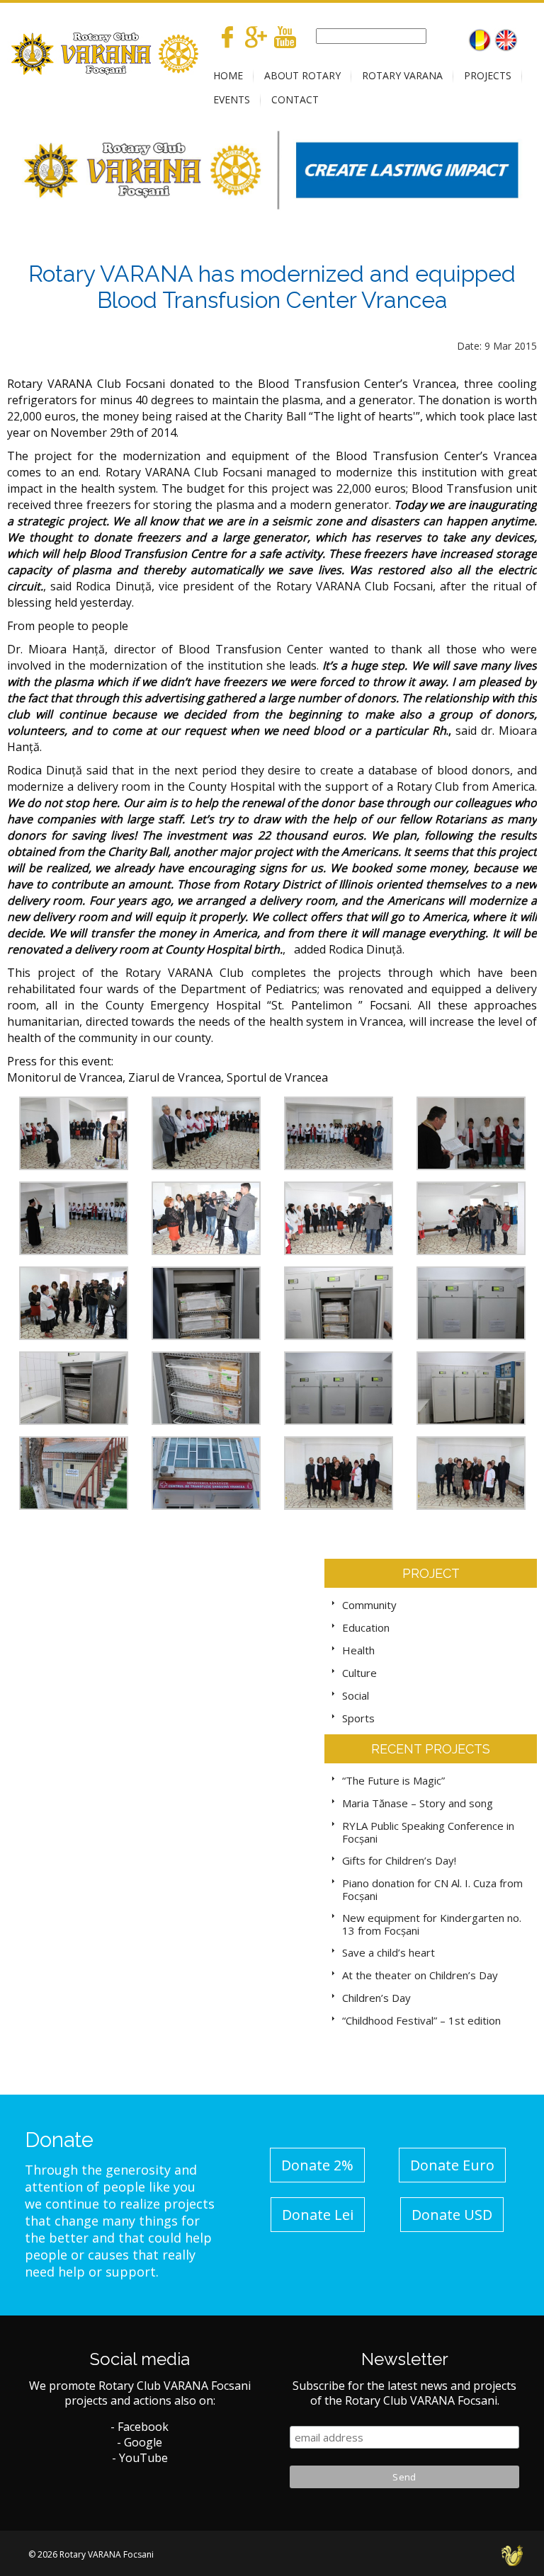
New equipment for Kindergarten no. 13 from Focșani (432, 1924)
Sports (358, 1718)
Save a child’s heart (389, 1952)
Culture (359, 1673)
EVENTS (232, 99)
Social (356, 1695)
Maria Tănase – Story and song (418, 1803)
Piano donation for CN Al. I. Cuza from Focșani (432, 1889)
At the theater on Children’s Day (420, 1975)
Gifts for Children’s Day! (399, 1860)
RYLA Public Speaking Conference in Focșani (428, 1832)
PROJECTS (488, 75)
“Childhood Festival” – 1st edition (421, 2020)
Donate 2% (317, 2165)
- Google (140, 2442)
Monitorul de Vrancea (65, 1077)
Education (366, 1627)
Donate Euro (452, 2165)
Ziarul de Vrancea (175, 1077)
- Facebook (140, 2427)
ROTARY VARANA (402, 75)
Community (369, 1605)
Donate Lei (318, 2215)
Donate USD (452, 2215)
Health (358, 1650)
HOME (228, 75)
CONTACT (295, 99)
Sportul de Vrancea (277, 1077)
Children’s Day (376, 1998)
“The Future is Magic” (393, 1780)
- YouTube (140, 2458)
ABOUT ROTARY (302, 75)
